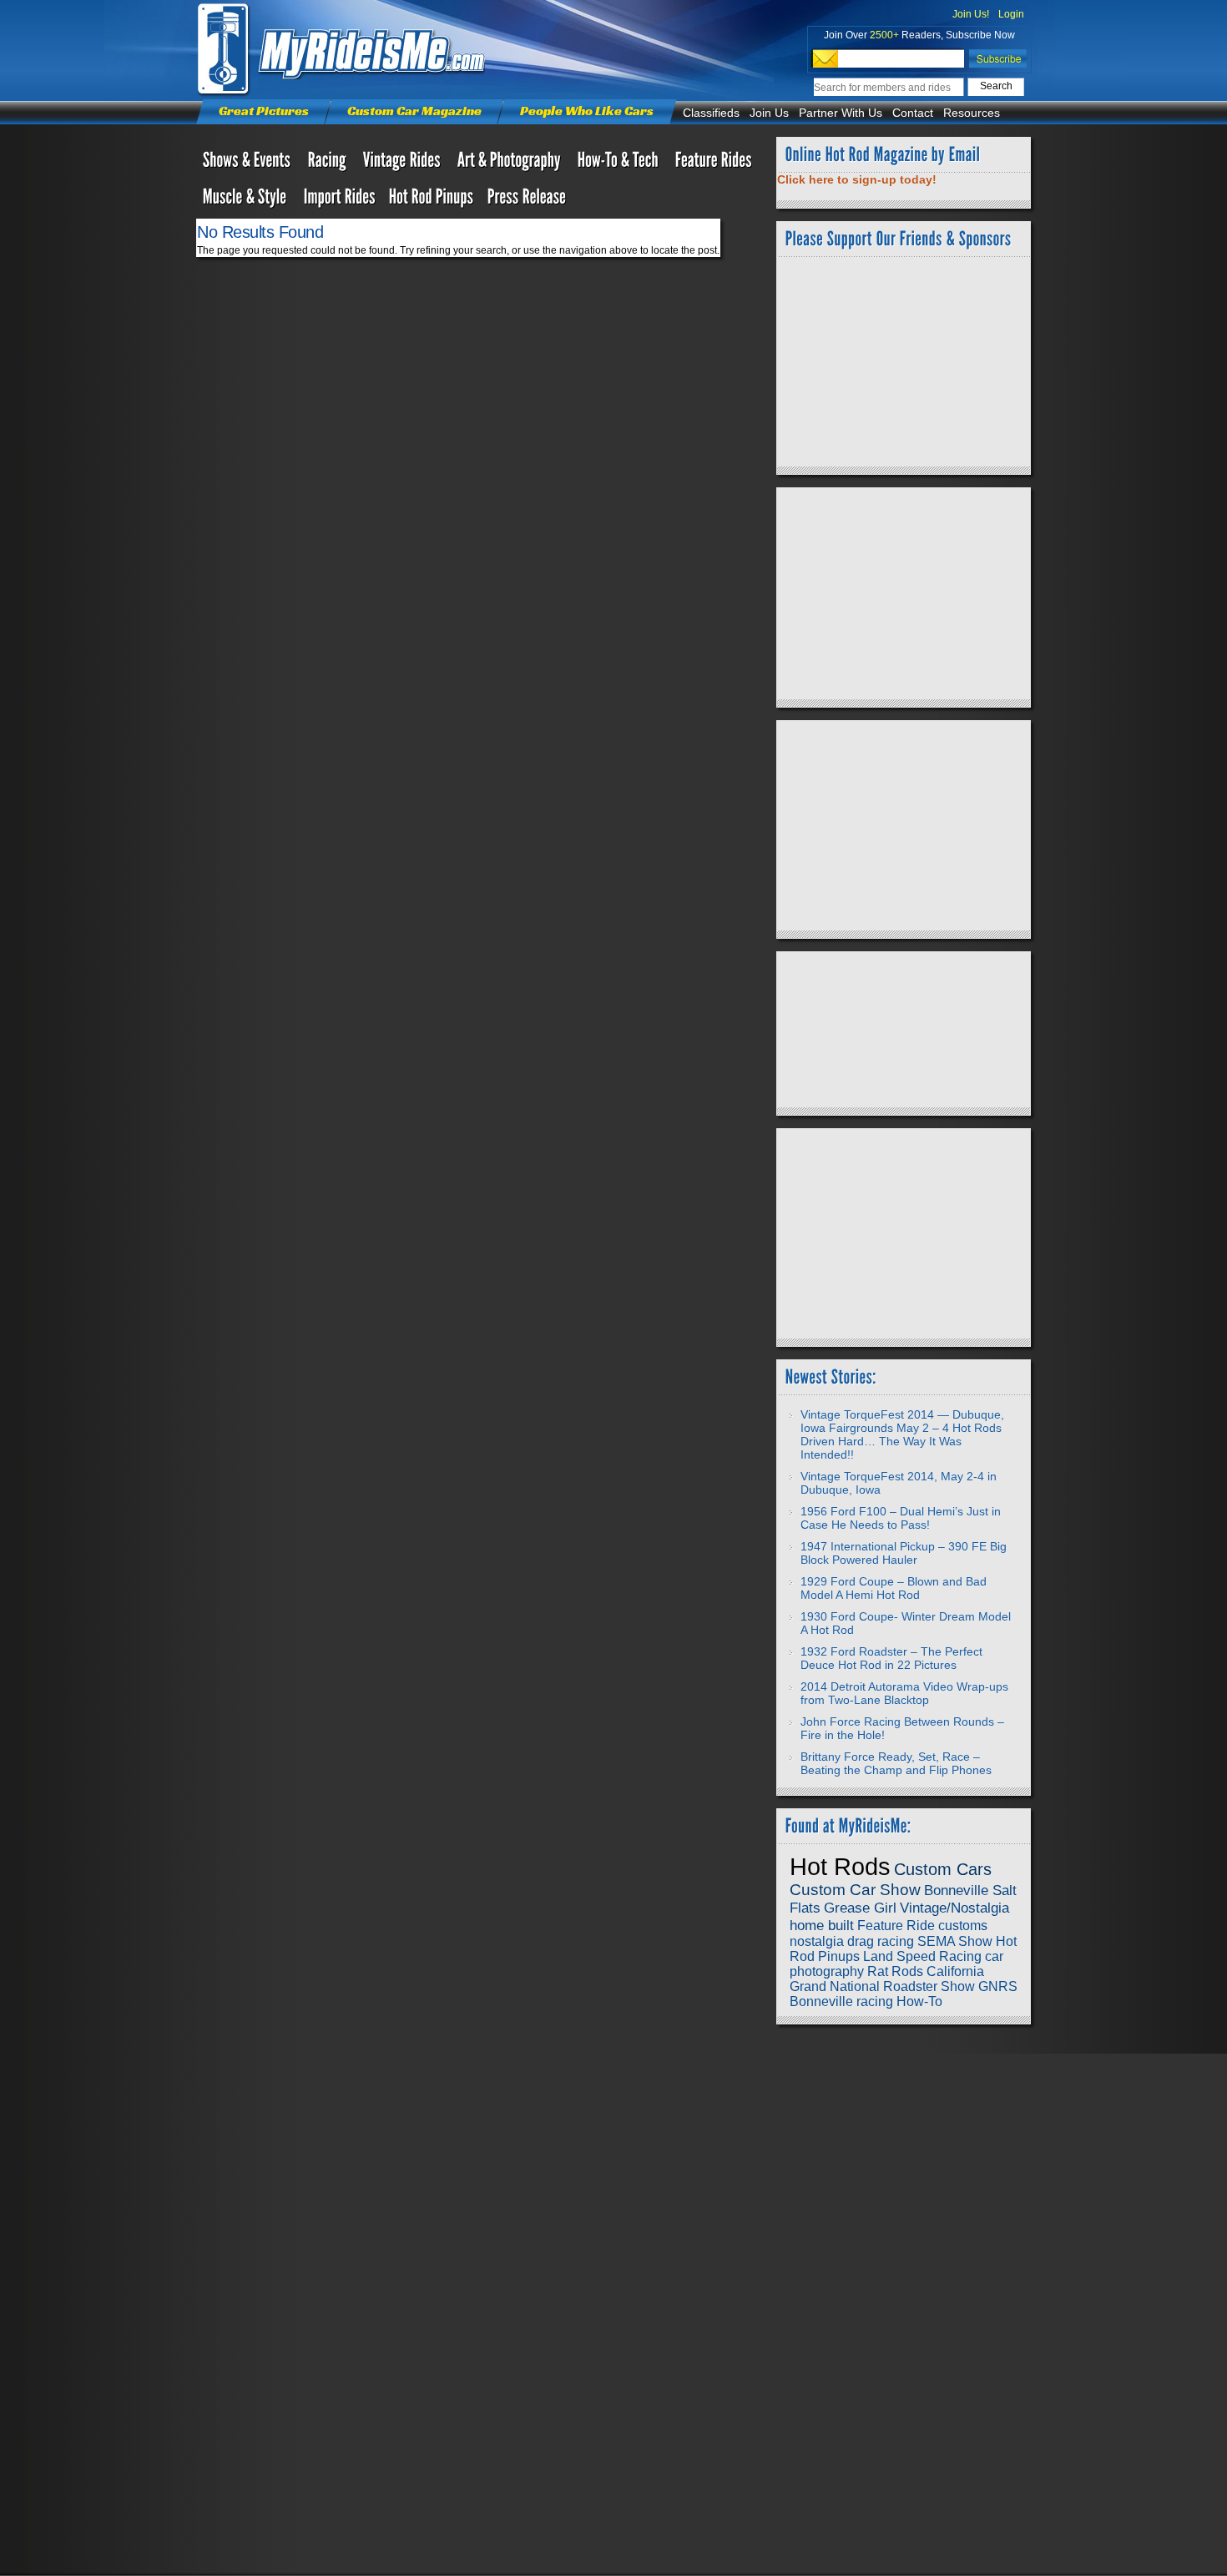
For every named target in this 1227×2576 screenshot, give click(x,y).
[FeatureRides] (714, 164)
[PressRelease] (527, 200)
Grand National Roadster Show (882, 1986)
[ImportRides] (340, 200)
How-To (919, 2001)
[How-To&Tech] (620, 164)
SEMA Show (955, 1941)
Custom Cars (943, 1869)
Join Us (769, 113)
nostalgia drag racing (852, 1941)
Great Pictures (264, 111)
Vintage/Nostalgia (954, 1908)
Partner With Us (841, 113)
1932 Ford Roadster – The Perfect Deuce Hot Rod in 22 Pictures (891, 1658)
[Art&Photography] (511, 164)
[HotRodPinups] (432, 200)
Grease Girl (860, 1908)
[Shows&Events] (249, 164)
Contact (913, 113)
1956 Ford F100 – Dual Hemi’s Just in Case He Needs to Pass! (901, 1518)
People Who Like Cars (587, 111)
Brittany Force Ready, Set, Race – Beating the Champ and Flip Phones (896, 1763)
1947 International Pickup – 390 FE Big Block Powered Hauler (904, 1553)
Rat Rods (895, 1971)
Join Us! (971, 14)
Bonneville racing (841, 2001)
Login (1011, 14)
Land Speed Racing (922, 1956)
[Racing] (329, 164)
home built (822, 1925)
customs (963, 1926)
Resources (972, 113)
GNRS (998, 1986)
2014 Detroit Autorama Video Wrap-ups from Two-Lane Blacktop (904, 1693)
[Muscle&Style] (247, 200)
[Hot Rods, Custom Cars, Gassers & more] (404, 164)
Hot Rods (840, 1866)
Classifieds (711, 113)
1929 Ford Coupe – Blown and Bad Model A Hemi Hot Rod (894, 1588)
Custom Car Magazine (414, 111)
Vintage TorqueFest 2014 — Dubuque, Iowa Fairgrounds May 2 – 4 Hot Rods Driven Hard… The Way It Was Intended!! (902, 1434)
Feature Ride (896, 1926)
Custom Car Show (855, 1890)
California (955, 1971)
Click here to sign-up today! (857, 179)
